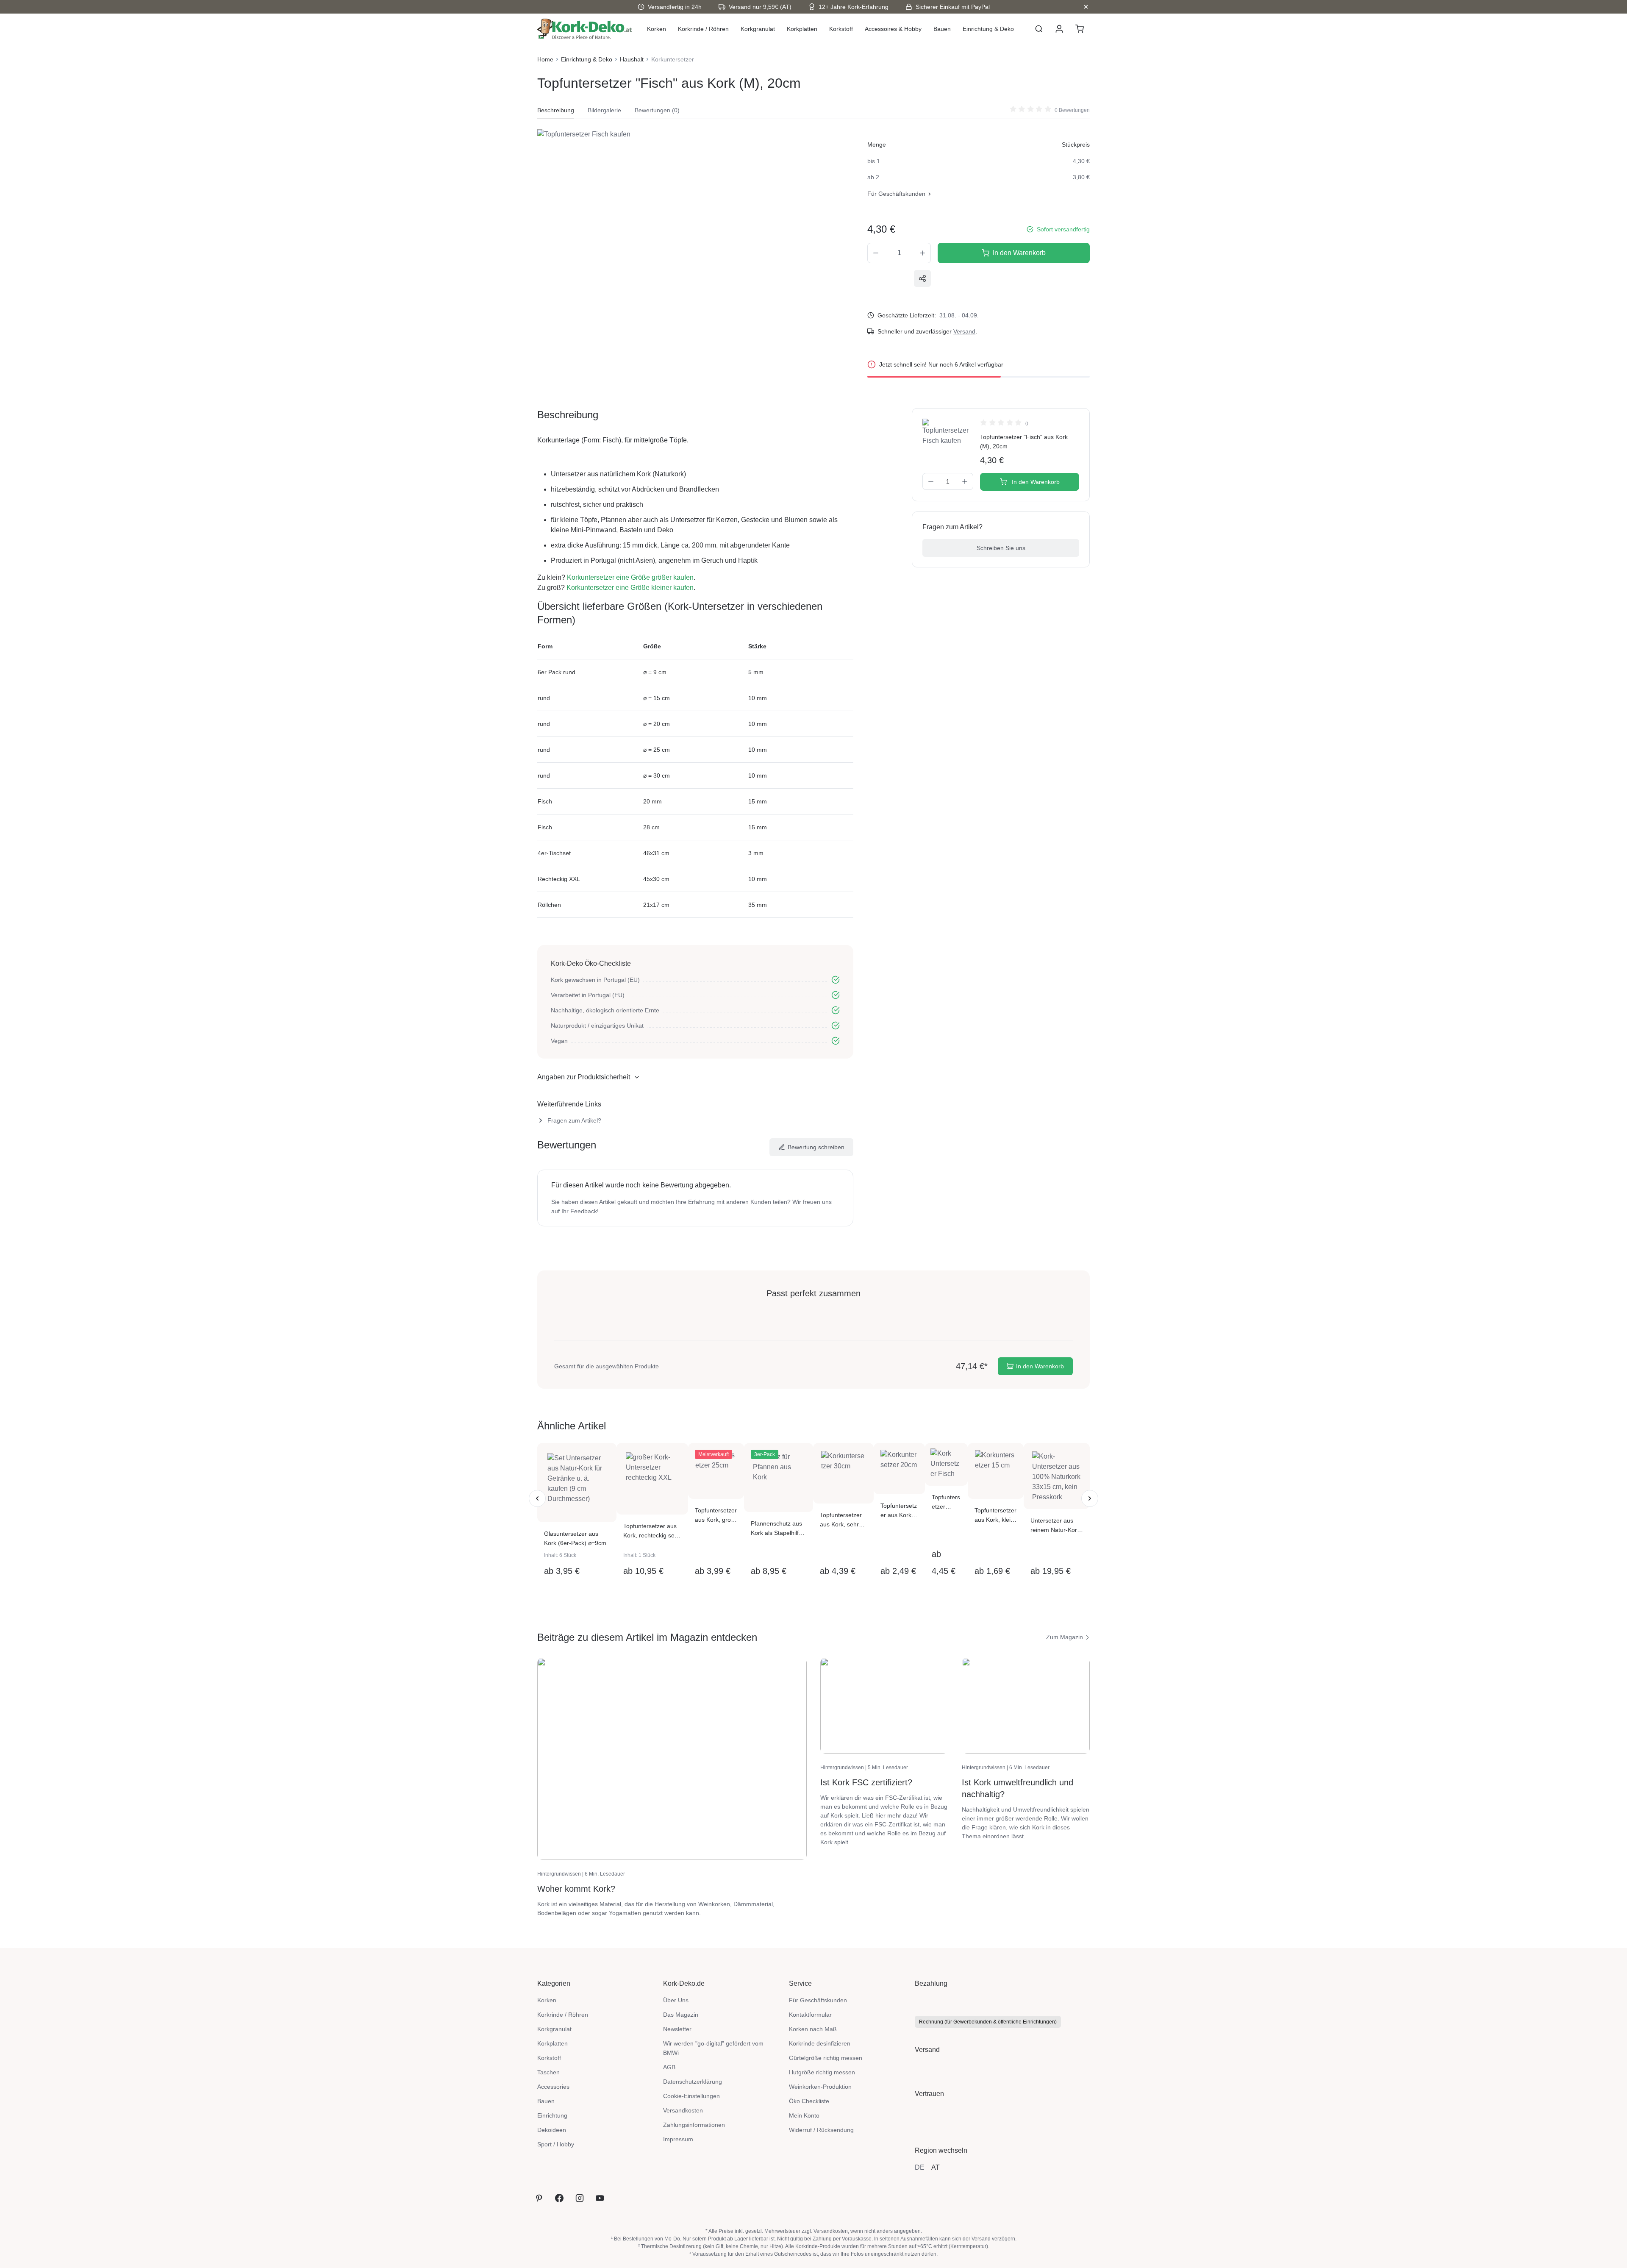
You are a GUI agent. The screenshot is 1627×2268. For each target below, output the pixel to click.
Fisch (545, 801)
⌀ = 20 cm (657, 724)
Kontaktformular (810, 2015)
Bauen (546, 2101)
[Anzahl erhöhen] (923, 253)
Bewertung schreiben (816, 1147)
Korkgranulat (554, 2029)
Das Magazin (681, 2015)
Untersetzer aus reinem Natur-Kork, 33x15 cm (1056, 1526)
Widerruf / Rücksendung (821, 2130)
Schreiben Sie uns (1001, 548)
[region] (672, 220)
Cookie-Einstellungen (691, 2096)
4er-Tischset (554, 853)
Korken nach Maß (813, 2029)
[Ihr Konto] (1059, 29)
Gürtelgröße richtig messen (826, 2058)
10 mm (758, 698)
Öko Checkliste (809, 2101)
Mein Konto (804, 2115)
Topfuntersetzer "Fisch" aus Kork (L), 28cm (946, 1502)
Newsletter (677, 2029)
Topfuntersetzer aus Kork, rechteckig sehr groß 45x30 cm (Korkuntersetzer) (652, 1531)
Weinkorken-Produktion (820, 2087)
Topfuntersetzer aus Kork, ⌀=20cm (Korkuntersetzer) (899, 1511)
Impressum (678, 2139)
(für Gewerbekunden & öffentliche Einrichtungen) (988, 2022)
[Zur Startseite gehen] (585, 29)
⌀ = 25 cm (657, 750)
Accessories (553, 2087)
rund (544, 698)
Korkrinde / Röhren (563, 2015)
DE (920, 2167)
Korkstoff (549, 2058)
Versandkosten (683, 2110)
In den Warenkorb (1019, 253)
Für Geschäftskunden (896, 194)
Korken (547, 2000)
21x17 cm (656, 905)
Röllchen (549, 905)
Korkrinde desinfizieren (820, 2043)
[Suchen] (1039, 29)
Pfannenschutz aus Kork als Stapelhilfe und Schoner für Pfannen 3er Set (776, 1529)
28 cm (651, 827)
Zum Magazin (1065, 1637)
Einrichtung (552, 2115)
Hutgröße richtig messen (822, 2072)
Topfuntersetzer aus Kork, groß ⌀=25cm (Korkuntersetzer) (716, 1516)
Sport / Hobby (556, 2144)
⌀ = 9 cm (655, 672)
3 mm (756, 853)
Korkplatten (553, 2043)
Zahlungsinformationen (694, 2125)
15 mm (758, 801)
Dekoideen (552, 2130)
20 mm (652, 801)
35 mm (758, 905)
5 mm (756, 672)
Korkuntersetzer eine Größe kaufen (630, 577)
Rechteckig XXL (559, 879)
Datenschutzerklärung (693, 2082)
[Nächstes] (1090, 1498)
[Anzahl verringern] (876, 253)
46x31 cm (656, 853)
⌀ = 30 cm (657, 775)
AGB (669, 2067)
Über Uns (676, 2000)
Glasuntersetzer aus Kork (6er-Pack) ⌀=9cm (575, 1538)
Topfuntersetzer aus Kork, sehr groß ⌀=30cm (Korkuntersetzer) (842, 1520)
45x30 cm (656, 879)
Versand (964, 331)
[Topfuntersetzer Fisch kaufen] (672, 220)
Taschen (548, 2072)
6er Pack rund (557, 672)
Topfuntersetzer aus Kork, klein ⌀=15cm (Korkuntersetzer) (995, 1516)
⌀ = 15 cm (657, 698)
